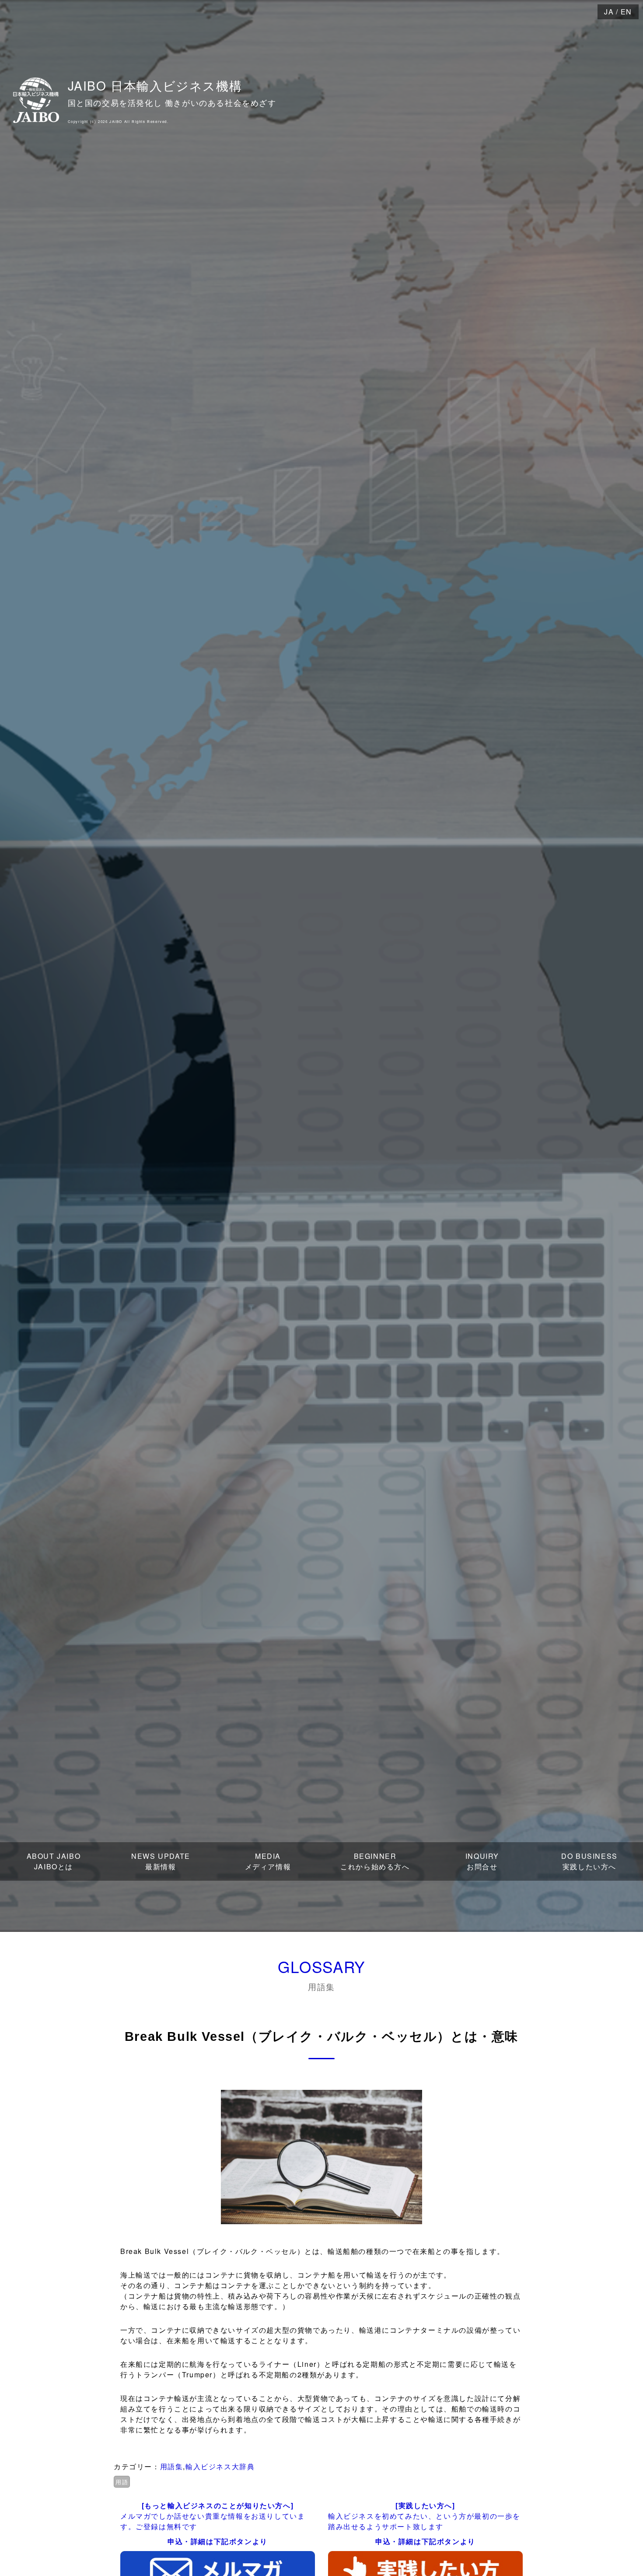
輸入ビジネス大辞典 (220, 2466)
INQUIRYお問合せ (482, 1861)
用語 (122, 2482)
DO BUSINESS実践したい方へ (589, 1861)
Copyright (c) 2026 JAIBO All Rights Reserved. (118, 121)
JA (609, 12)
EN (626, 12)
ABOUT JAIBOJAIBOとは (54, 1861)
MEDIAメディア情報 (268, 1861)
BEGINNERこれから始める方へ (375, 1861)
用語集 (172, 2466)
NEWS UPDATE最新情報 (161, 1861)
